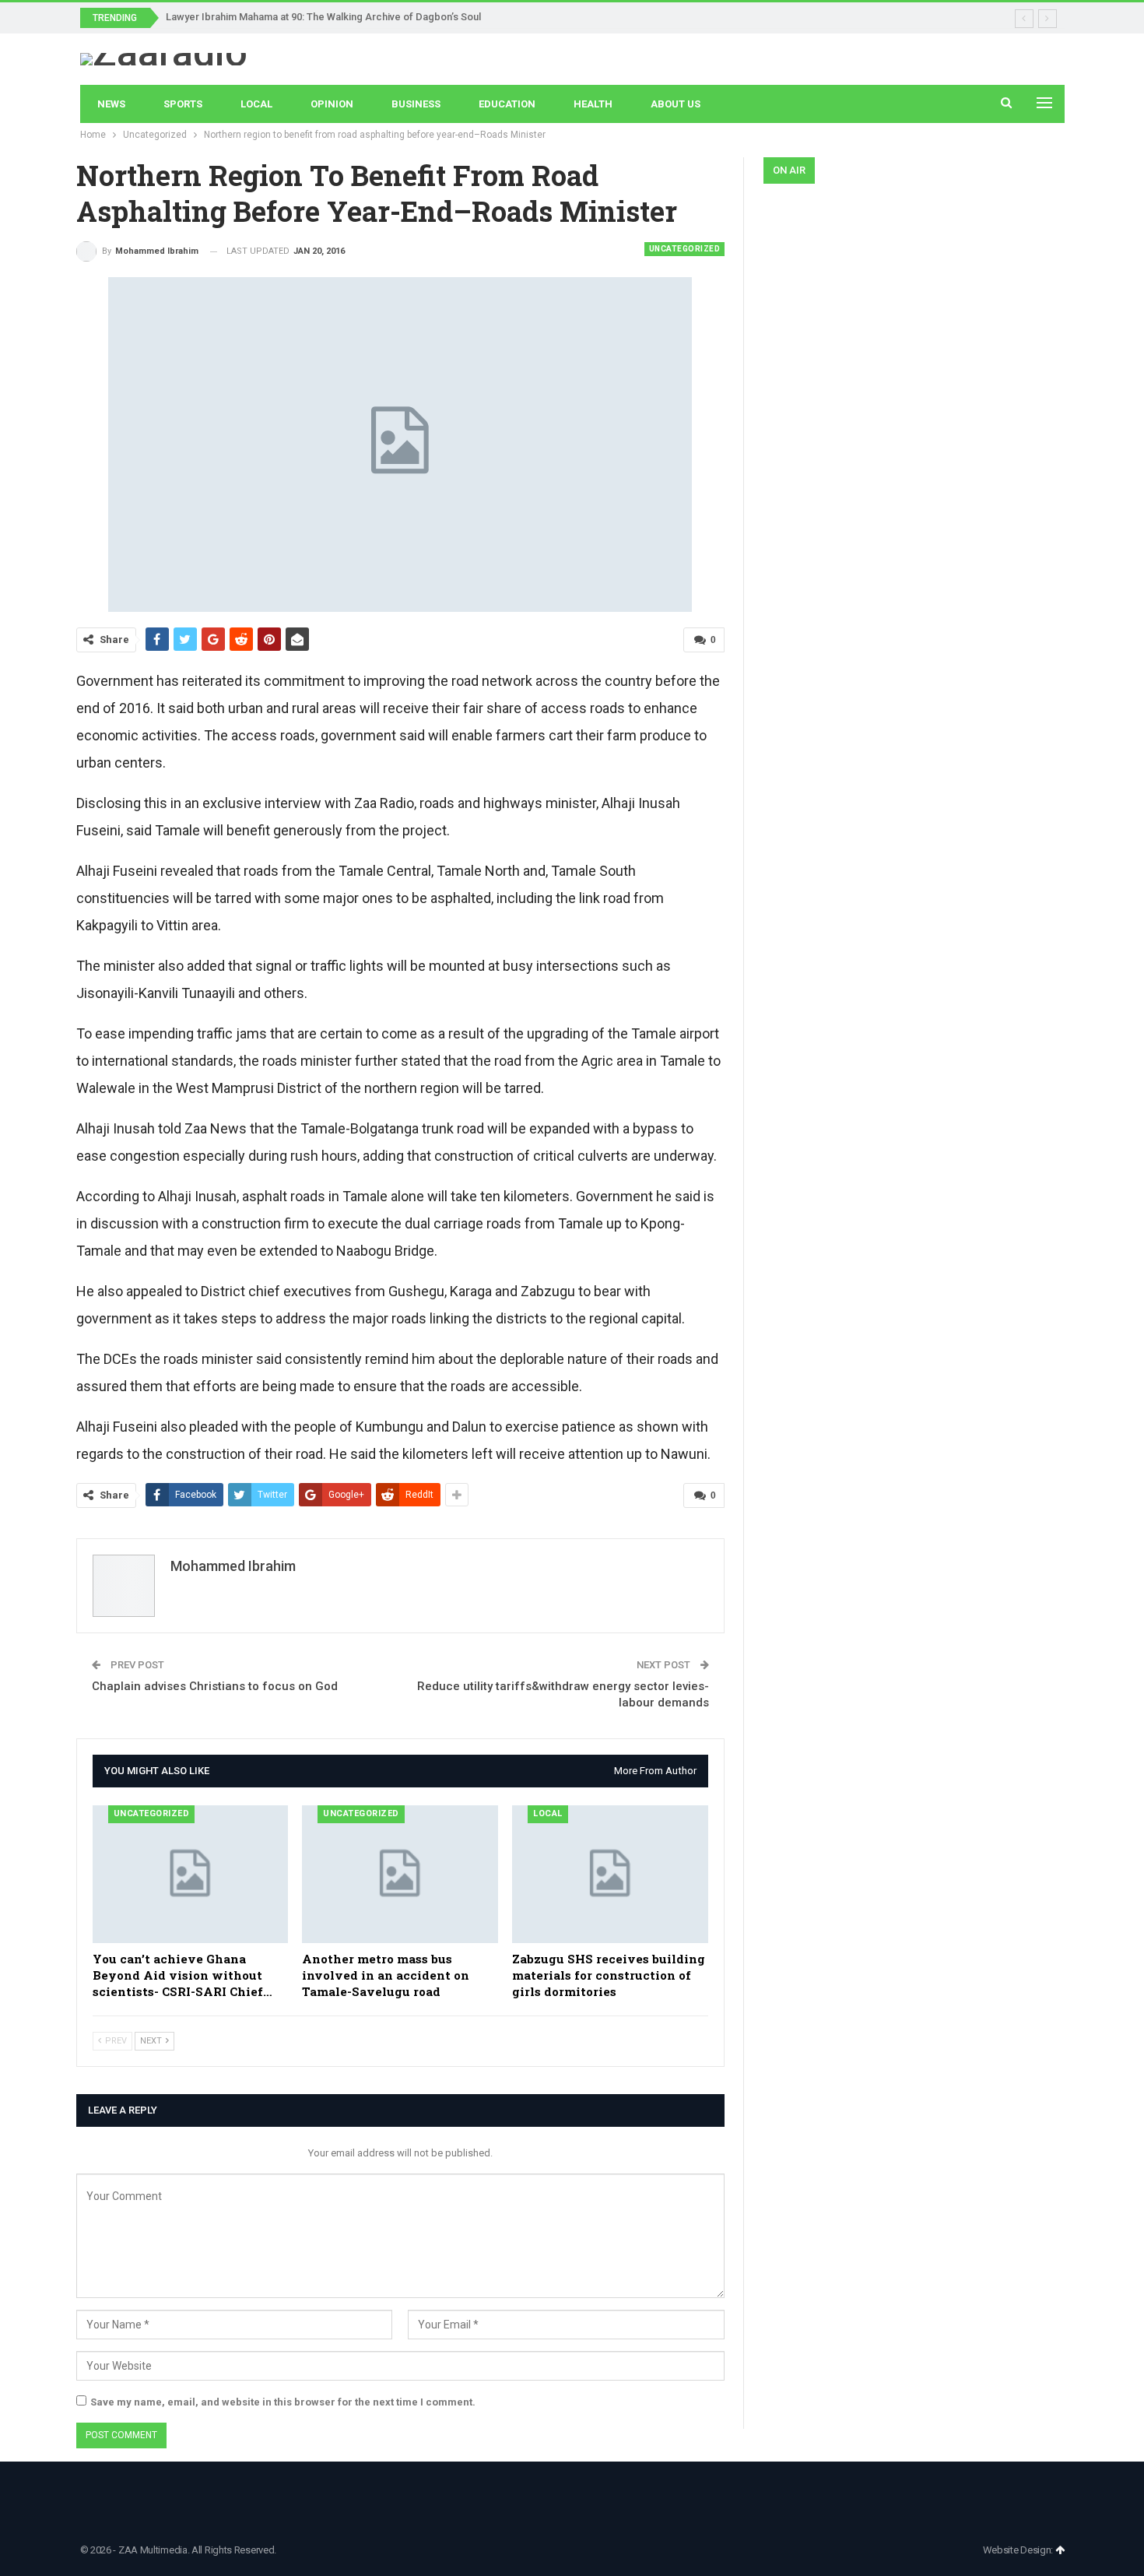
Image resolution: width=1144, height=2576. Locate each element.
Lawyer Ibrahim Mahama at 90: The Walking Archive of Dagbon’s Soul (323, 17)
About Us (676, 104)
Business (416, 104)
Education (507, 104)
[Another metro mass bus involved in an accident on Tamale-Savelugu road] (400, 1874)
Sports (183, 104)
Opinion (332, 104)
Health (593, 104)
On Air (789, 170)
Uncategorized (685, 249)
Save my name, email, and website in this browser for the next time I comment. (283, 2402)
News (111, 104)
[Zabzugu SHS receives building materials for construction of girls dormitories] (610, 1874)
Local (256, 104)
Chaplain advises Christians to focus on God (215, 1686)
